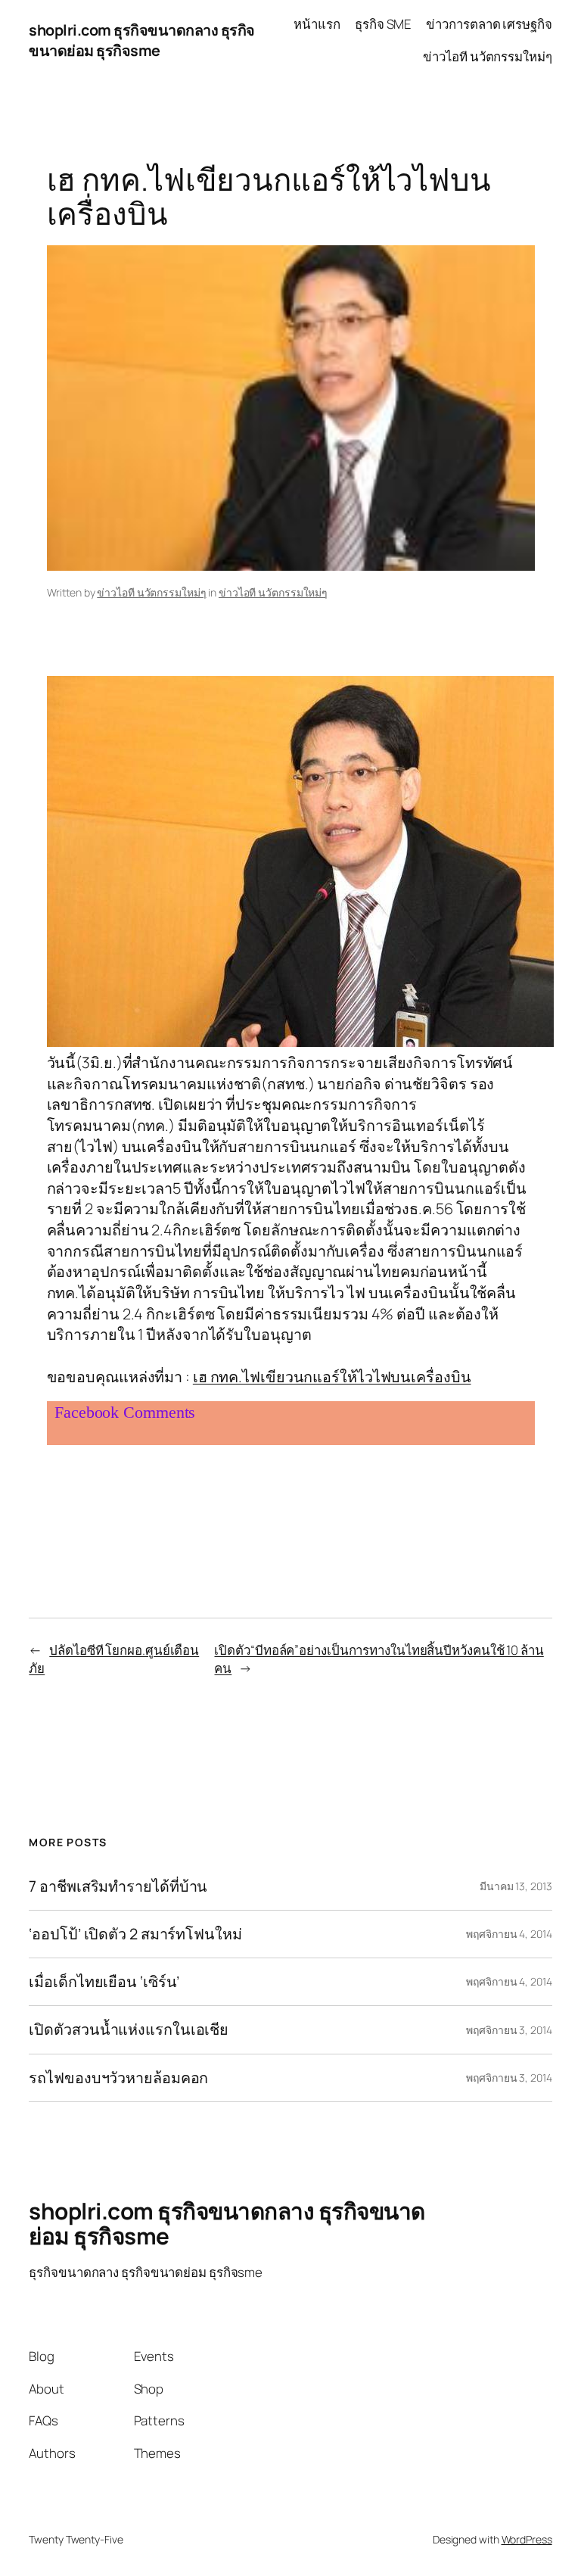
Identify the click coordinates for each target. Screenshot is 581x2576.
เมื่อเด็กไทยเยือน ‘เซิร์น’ (104, 1982)
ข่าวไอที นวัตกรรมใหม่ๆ (151, 592)
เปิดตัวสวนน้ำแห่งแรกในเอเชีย (129, 2029)
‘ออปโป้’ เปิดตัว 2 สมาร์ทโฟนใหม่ (135, 1934)
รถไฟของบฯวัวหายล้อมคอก (118, 2078)
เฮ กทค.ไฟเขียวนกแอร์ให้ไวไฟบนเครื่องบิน (332, 1377)
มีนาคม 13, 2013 (516, 1886)
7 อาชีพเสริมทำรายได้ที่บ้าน (118, 1886)
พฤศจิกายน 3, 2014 (509, 2030)
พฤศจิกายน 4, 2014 (509, 1934)
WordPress (527, 2539)
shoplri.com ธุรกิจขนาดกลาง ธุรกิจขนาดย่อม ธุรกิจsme (142, 40)
